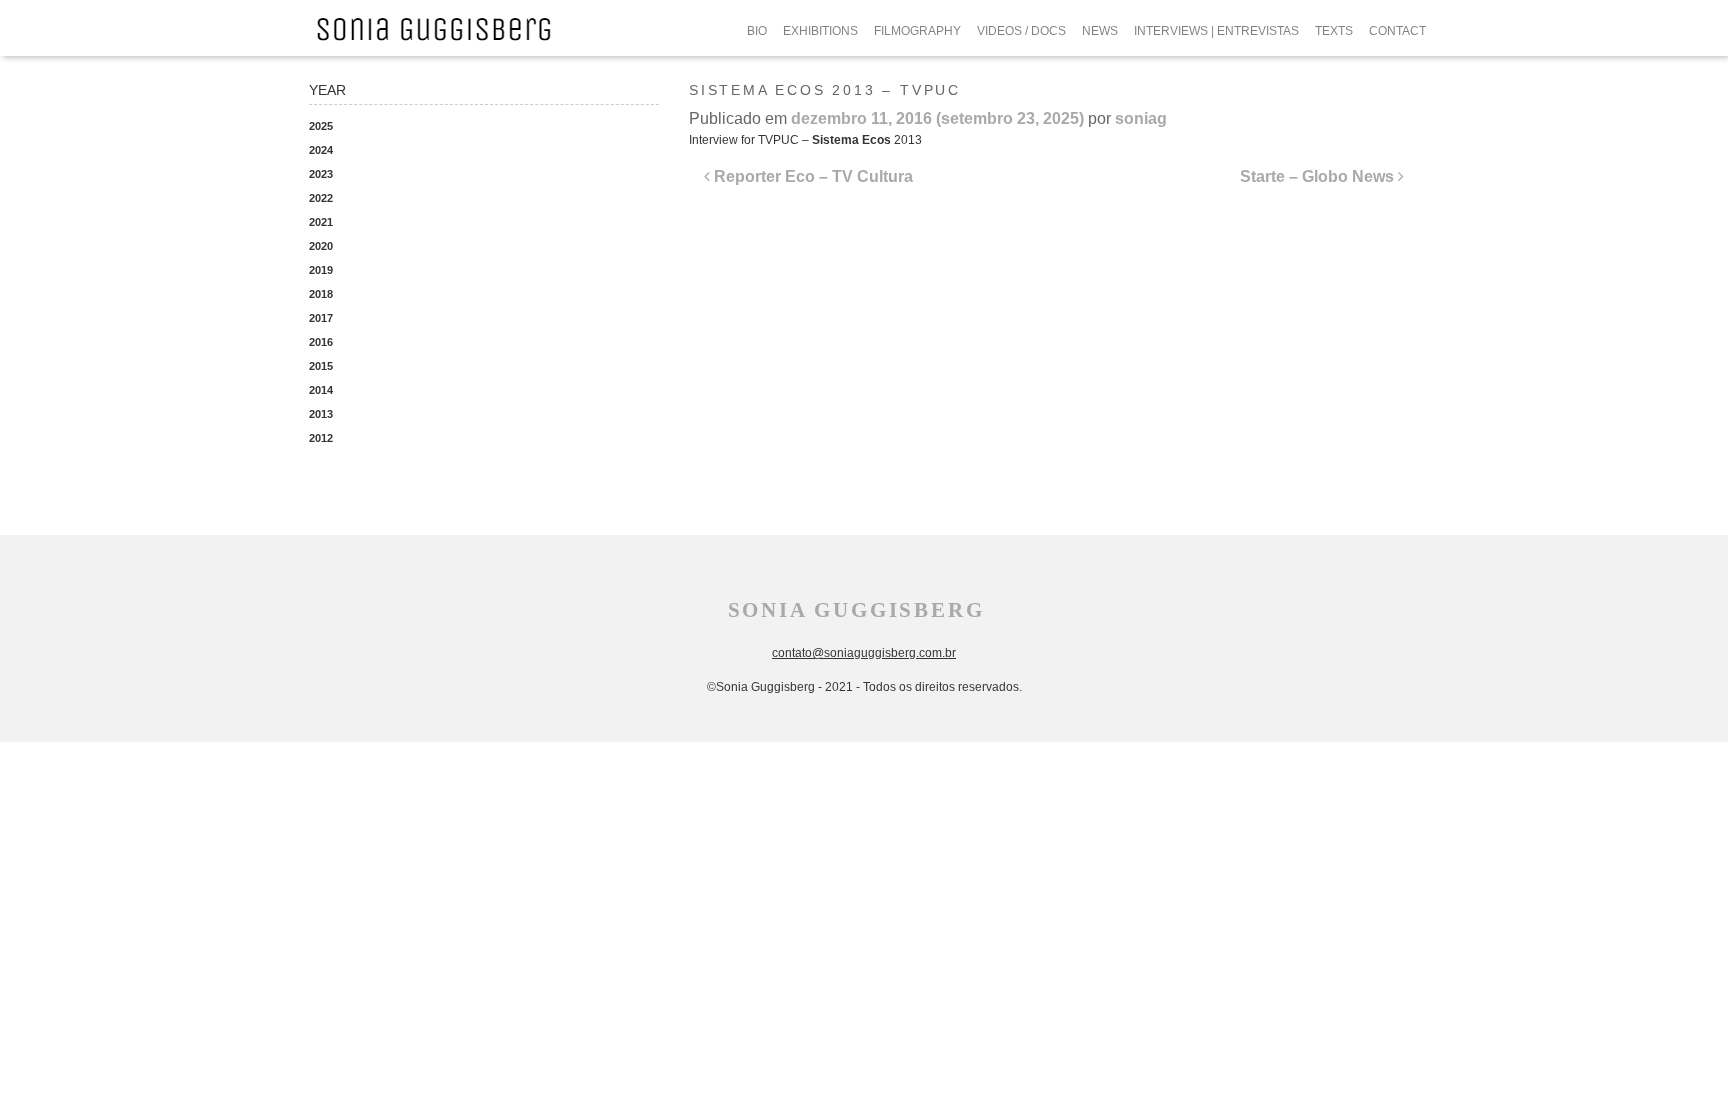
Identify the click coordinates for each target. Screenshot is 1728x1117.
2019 (321, 270)
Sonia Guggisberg (856, 610)
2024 (321, 150)
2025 (321, 126)
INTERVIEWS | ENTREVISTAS (1216, 31)
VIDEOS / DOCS (1021, 31)
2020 (321, 246)
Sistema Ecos (851, 140)
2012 (321, 438)
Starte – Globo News (1319, 176)
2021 (321, 222)
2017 (321, 318)
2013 (321, 414)
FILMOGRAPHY (917, 31)
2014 (321, 390)
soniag (1141, 118)
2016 (321, 342)
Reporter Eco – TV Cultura (811, 176)
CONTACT (1397, 31)
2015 (321, 366)
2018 (321, 294)
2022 (321, 198)
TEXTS (1334, 31)
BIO (757, 31)
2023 (321, 174)
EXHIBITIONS (820, 31)
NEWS (1100, 31)
